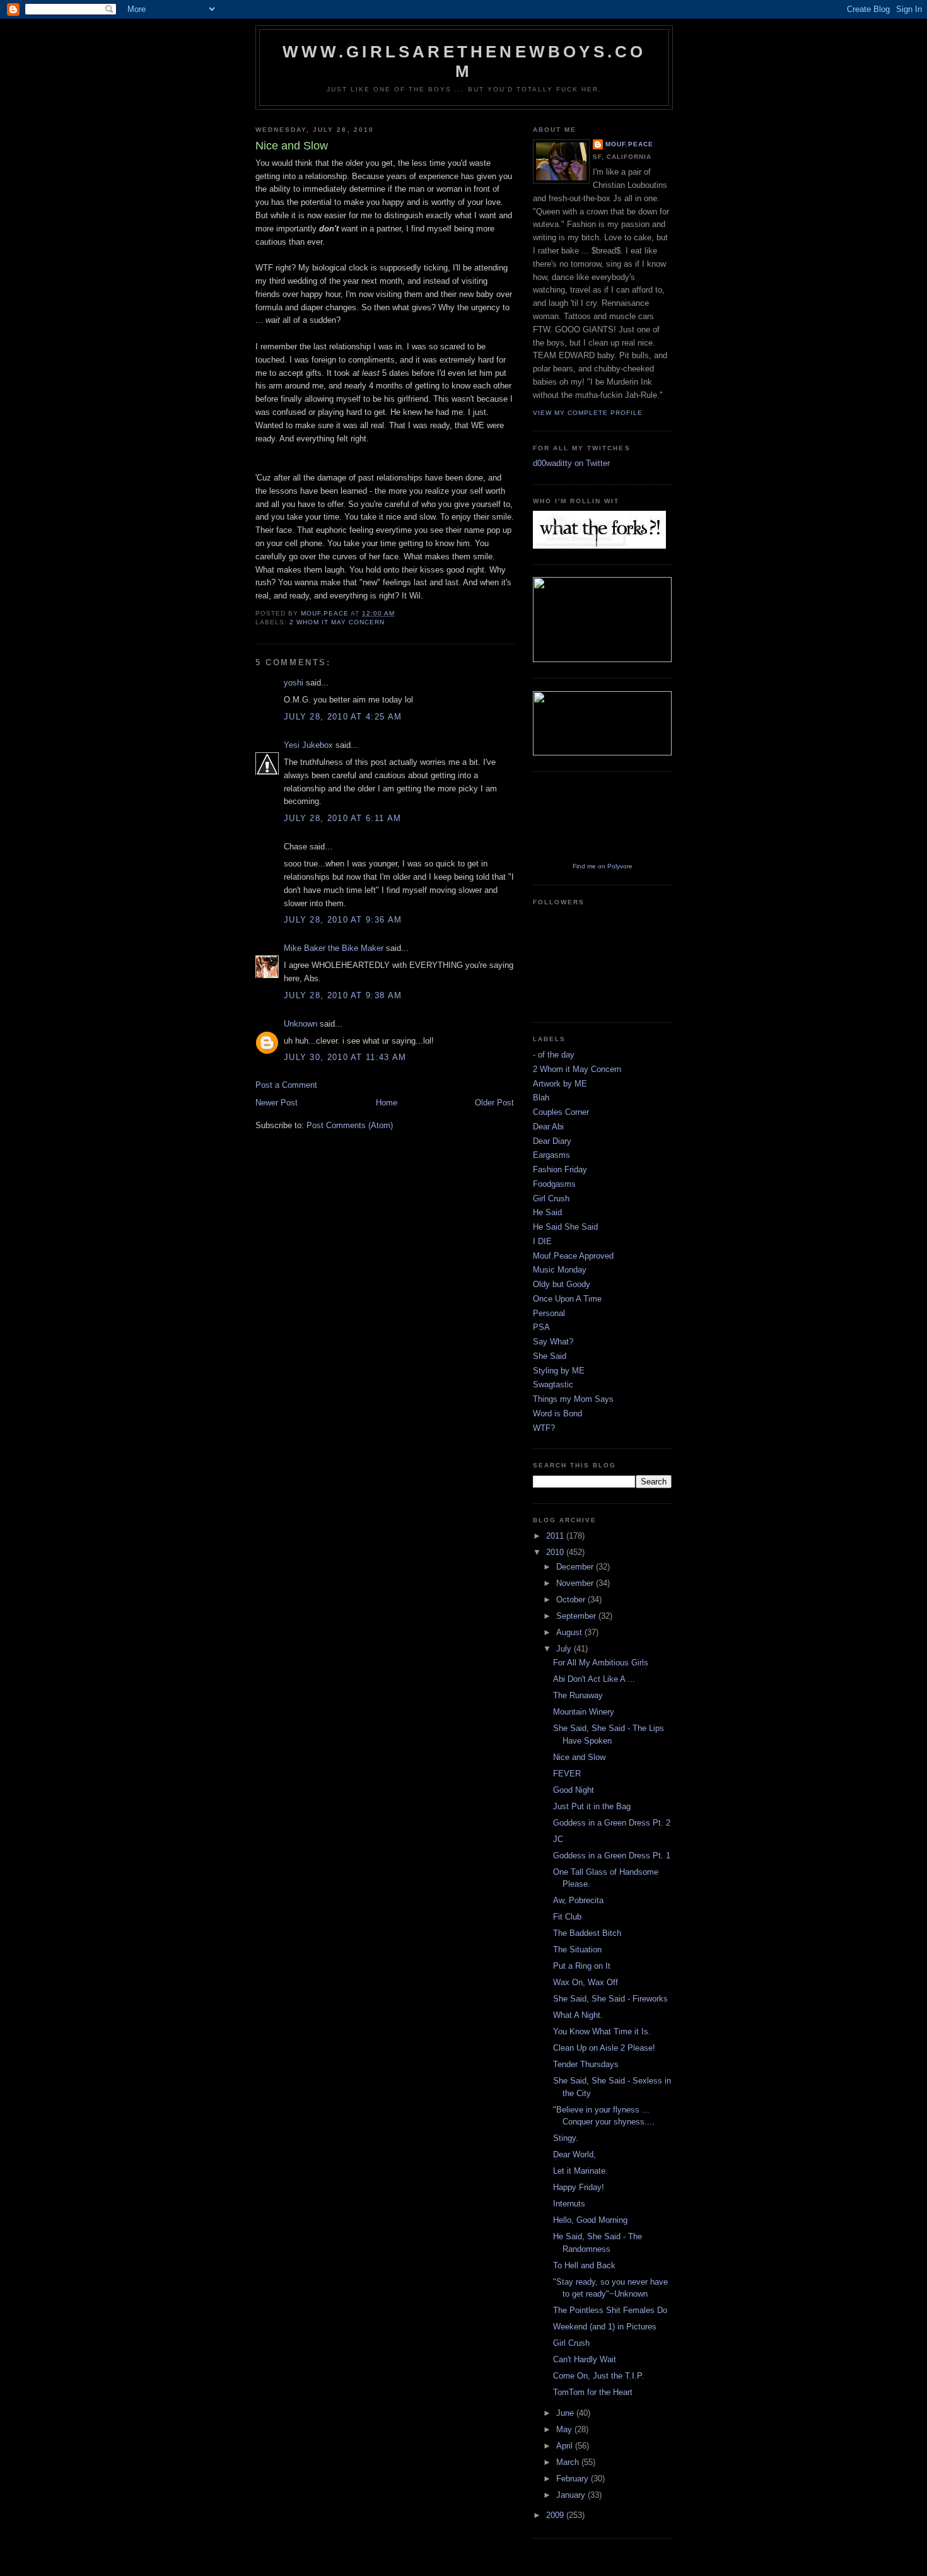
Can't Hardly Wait (585, 2359)
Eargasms (551, 1155)
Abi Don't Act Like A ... (594, 1679)
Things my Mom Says (573, 1399)
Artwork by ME (560, 1084)
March (569, 2462)
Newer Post (277, 1103)
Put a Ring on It (582, 1966)
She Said (550, 1356)
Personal (549, 1313)
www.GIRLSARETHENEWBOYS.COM (464, 61)
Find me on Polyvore (603, 866)
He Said (547, 1212)
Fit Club (567, 1917)
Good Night (574, 1790)
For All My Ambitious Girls (601, 1663)
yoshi (294, 683)
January (572, 2495)
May (565, 2429)
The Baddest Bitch (587, 1933)
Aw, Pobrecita (578, 1900)
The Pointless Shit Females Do (610, 2310)
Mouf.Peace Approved (573, 1256)
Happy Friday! (579, 2187)
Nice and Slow (579, 1757)
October (572, 1600)
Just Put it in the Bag (592, 1806)
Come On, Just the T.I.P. (598, 2376)
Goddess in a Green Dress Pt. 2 (612, 1823)
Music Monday (560, 1270)
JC (558, 1839)
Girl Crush (551, 1198)
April (566, 2446)
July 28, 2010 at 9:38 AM (343, 995)
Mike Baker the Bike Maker (334, 948)
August (570, 1632)
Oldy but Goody (562, 1284)
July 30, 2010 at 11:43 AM (345, 1057)
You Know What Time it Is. (602, 2031)
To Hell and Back (584, 2265)
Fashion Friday (560, 1169)
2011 (556, 1536)
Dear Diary (552, 1141)
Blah (541, 1098)
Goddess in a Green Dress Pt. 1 (612, 1856)
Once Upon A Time (567, 1299)
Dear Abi (548, 1127)
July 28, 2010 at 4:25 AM (343, 717)
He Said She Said (565, 1227)
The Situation (577, 1949)
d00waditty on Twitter (571, 463)
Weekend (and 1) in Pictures (605, 2327)
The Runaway (578, 1695)
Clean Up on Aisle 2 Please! (604, 2048)
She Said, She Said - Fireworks (610, 1999)
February (574, 2479)
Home (387, 1103)
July (565, 1649)
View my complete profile (588, 413)
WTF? (544, 1428)
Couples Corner (561, 1112)
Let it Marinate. (580, 2171)
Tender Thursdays (586, 2064)
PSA (541, 1327)
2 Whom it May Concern (337, 622)
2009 (556, 2515)
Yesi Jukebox (308, 745)
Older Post (494, 1103)
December (576, 1567)
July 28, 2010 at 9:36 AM (343, 920)
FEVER (567, 1774)
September (577, 1616)
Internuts (569, 2204)
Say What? (553, 1342)
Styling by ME (559, 1371)
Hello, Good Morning (590, 2220)
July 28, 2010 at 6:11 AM (342, 818)
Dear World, (574, 2154)
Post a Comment (286, 1085)
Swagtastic (553, 1384)
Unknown (300, 1024)
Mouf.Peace (629, 144)
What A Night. (578, 2015)
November (576, 1583)
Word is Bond (557, 1413)
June (566, 2413)
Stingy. (566, 2138)
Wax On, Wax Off (586, 1982)
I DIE (542, 1241)
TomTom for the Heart (593, 2392)
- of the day (554, 1055)
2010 (556, 1552)
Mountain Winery (584, 1712)
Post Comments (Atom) (350, 1125)
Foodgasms (554, 1184)
